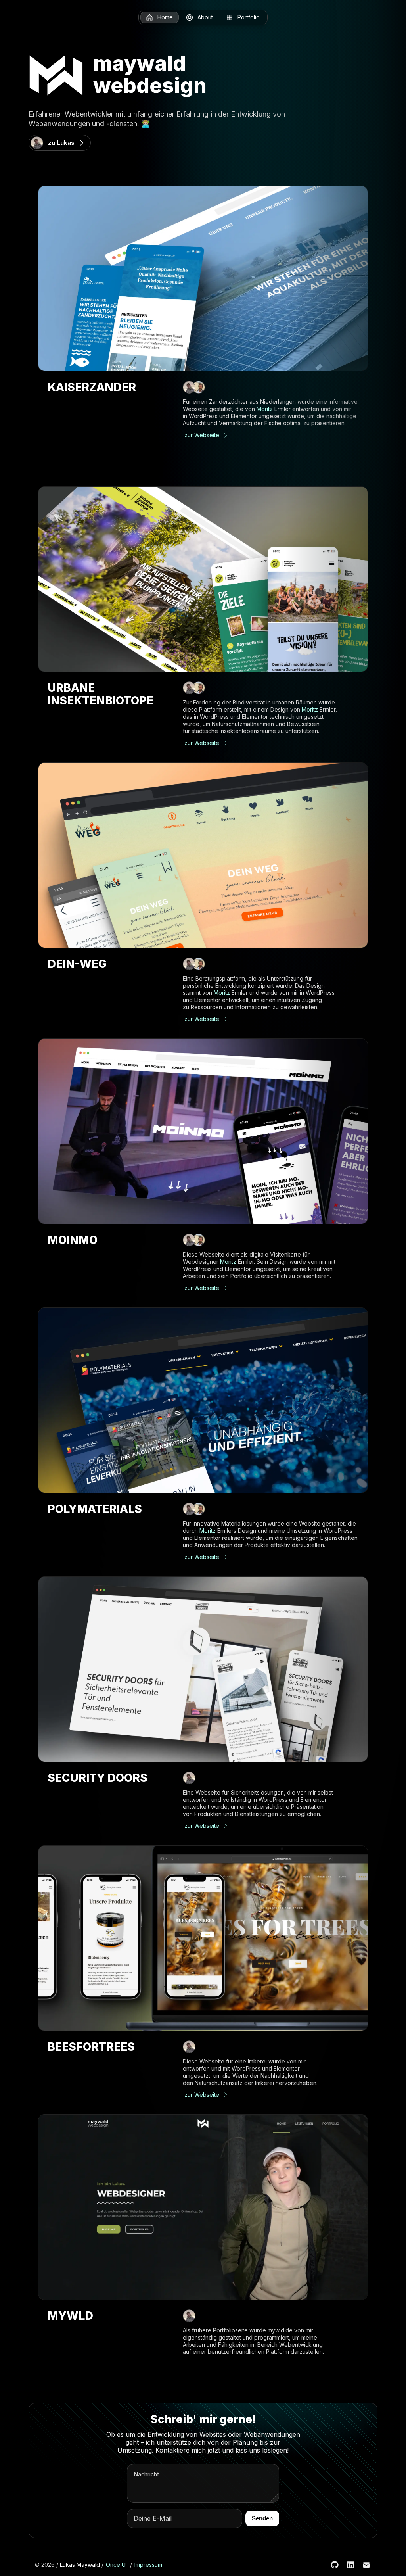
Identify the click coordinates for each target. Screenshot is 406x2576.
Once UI (116, 2565)
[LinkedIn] (350, 2565)
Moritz (265, 409)
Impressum (148, 2565)
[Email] (366, 2565)
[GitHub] (335, 2565)
